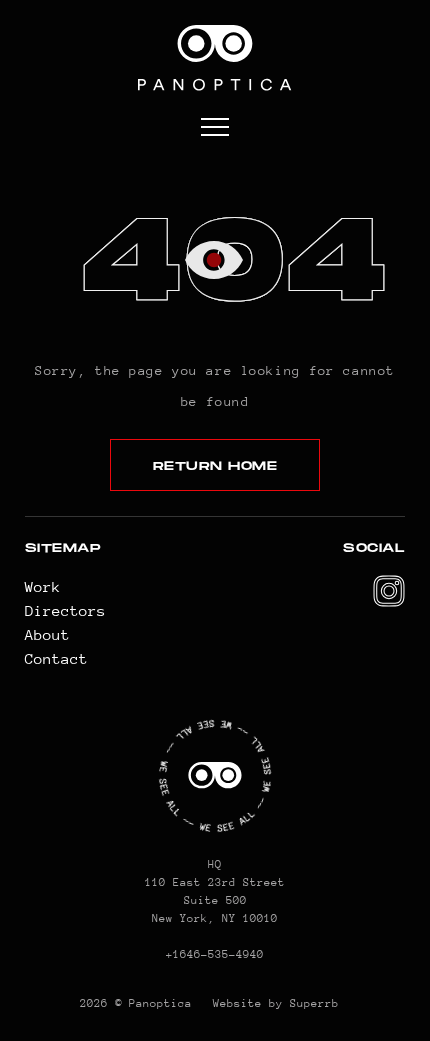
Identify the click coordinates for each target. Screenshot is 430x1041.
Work (43, 586)
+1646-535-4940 (215, 954)
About (47, 634)
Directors (65, 610)
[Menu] (215, 129)
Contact (56, 658)
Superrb (314, 1003)
